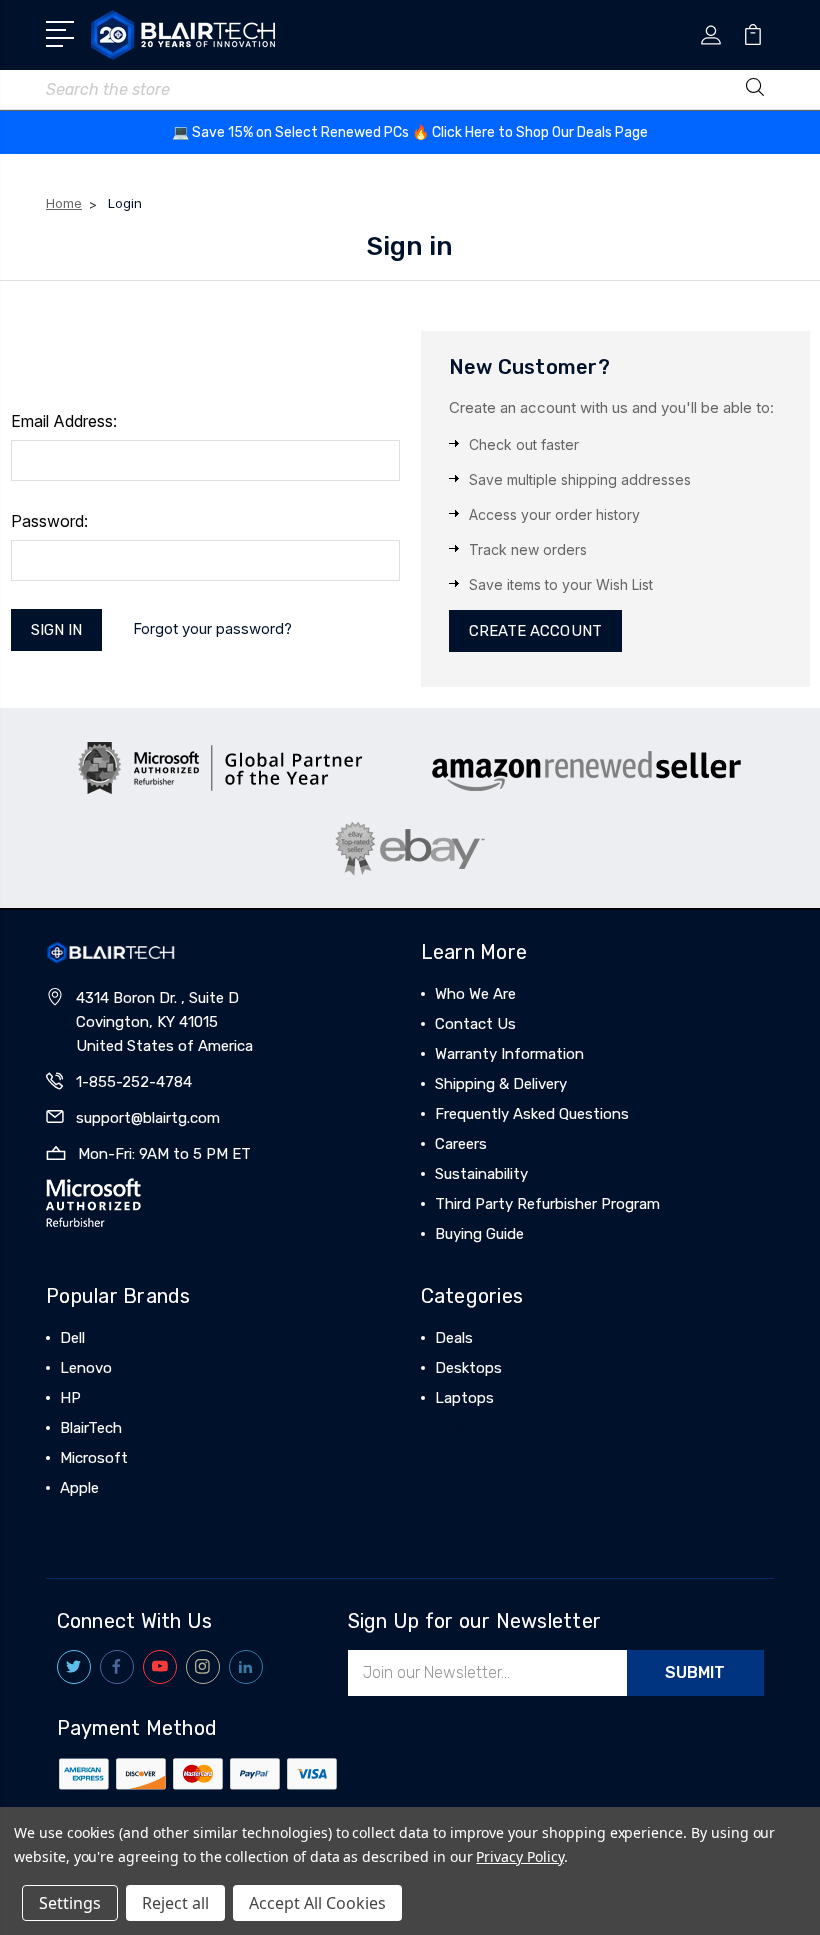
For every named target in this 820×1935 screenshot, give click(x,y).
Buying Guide (479, 1234)
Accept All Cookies (317, 1903)
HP (70, 1398)
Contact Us (475, 1024)
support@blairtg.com (148, 1118)
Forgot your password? (212, 628)
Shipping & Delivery (501, 1084)
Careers (461, 1144)
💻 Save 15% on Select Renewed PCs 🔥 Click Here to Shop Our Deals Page (410, 132)
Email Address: (64, 421)
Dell (72, 1338)
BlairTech (91, 1428)
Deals (454, 1338)
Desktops (468, 1368)
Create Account (535, 631)
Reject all (175, 1903)
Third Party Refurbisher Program (547, 1204)
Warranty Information (509, 1054)
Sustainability (481, 1174)
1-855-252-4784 (134, 1082)
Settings (70, 1903)
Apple (79, 1488)
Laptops (464, 1398)
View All (88, 1518)
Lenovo (86, 1368)
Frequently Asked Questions (532, 1114)
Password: (49, 521)
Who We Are (475, 994)
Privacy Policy (519, 1856)
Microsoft (94, 1458)
